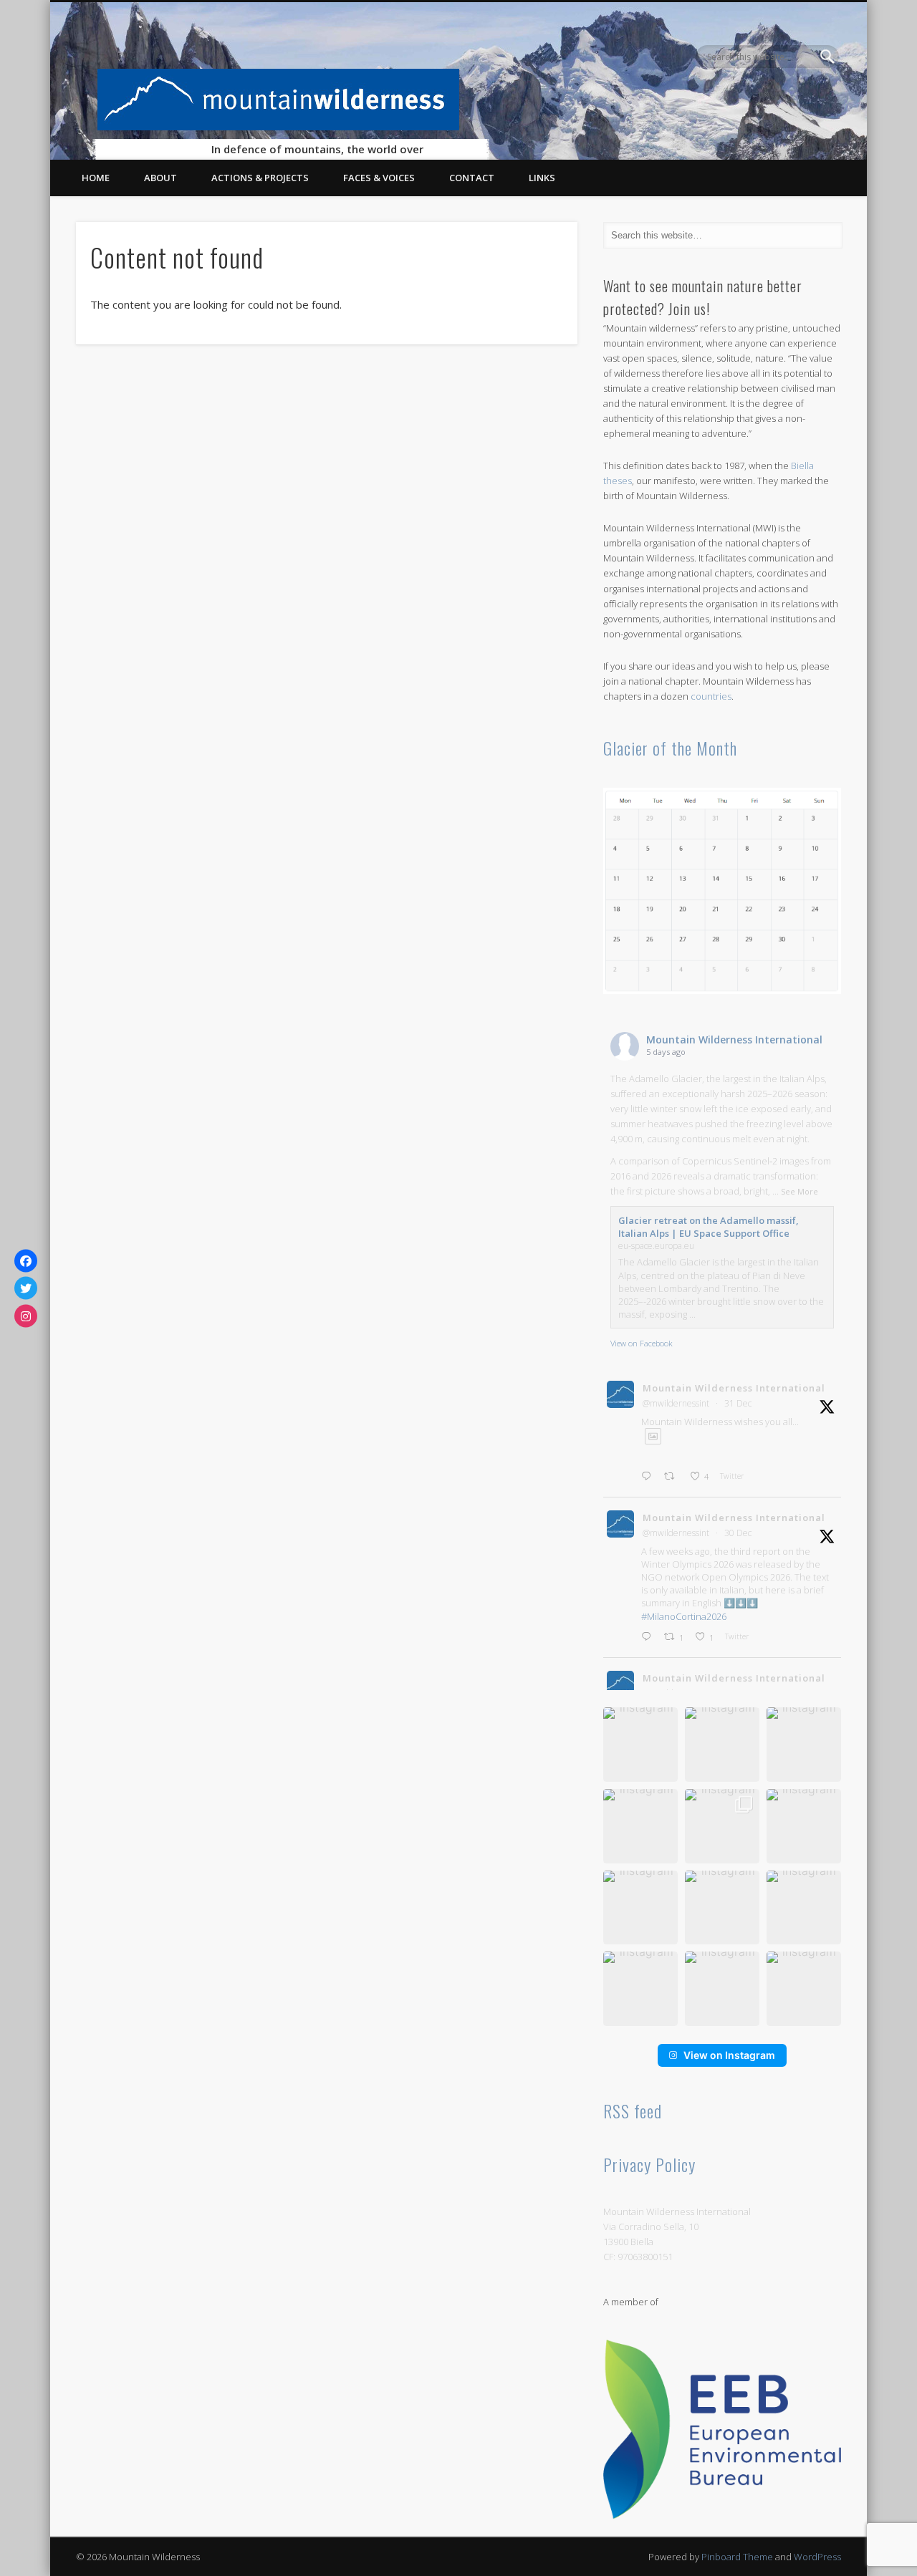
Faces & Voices (379, 178)
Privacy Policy (649, 2164)
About (160, 178)
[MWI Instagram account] (26, 1316)
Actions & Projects (260, 178)
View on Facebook (642, 1343)
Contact (472, 178)
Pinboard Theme (737, 2557)
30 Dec (738, 1533)
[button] (640, 1745)
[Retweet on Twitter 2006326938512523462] (673, 1476)
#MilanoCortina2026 (684, 1616)
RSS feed (633, 2111)
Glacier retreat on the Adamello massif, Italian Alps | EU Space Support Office (709, 1227)
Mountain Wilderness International (734, 1039)
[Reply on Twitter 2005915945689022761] (649, 1637)
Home (96, 178)
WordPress (817, 2557)
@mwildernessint (676, 1403)
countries (711, 696)
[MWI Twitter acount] (26, 1288)
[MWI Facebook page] (26, 1260)
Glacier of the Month (670, 748)
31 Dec (738, 1403)
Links (542, 178)
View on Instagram (729, 2055)
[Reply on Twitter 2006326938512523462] (649, 1476)
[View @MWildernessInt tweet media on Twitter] (653, 1436)
